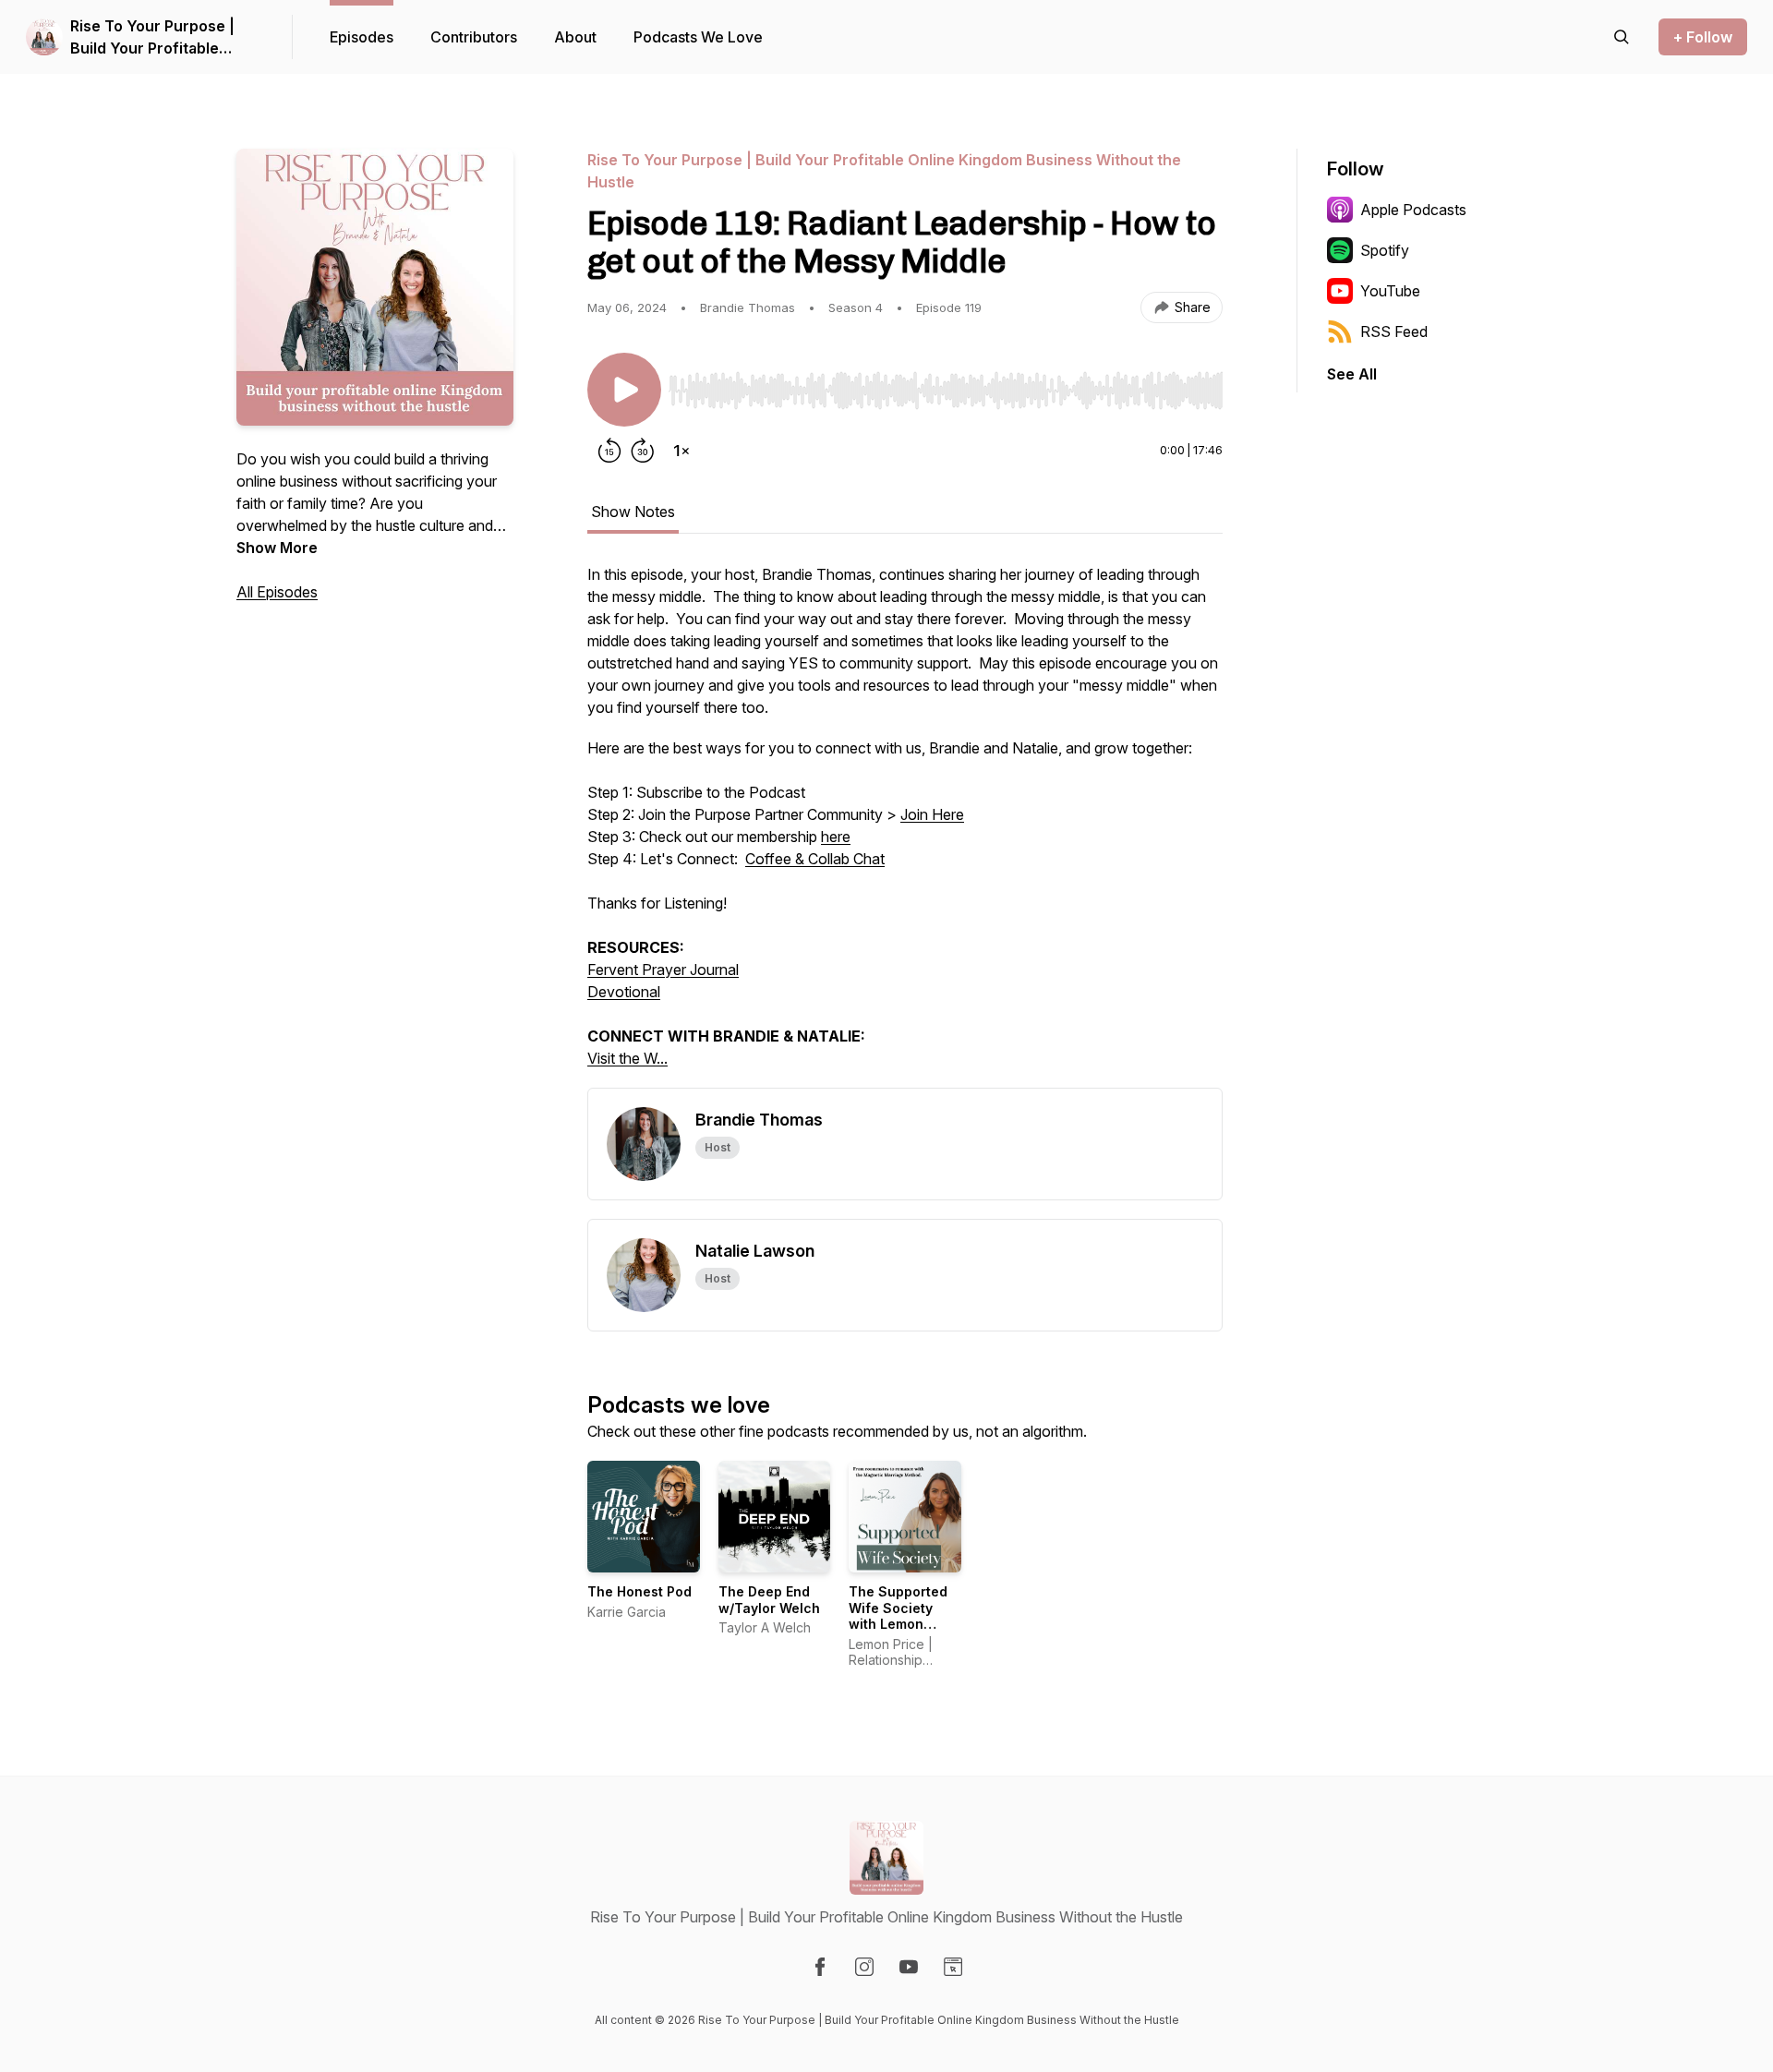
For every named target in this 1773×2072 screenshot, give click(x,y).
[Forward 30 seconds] (643, 451)
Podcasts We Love (698, 37)
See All (1352, 374)
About (575, 37)
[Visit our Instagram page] (864, 1967)
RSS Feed (1394, 331)
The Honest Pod (639, 1591)
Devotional (624, 992)
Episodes (362, 37)
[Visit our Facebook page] (820, 1967)
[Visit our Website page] (953, 1967)
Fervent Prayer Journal (663, 970)
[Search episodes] (1622, 37)
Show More (277, 548)
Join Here (932, 814)
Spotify (1385, 250)
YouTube (1390, 291)
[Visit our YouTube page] (909, 1967)
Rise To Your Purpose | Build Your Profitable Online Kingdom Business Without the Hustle (163, 38)
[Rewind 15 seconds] (609, 451)
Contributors (474, 37)
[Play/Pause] (624, 390)
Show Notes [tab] (633, 512)
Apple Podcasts (1413, 210)
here (836, 837)
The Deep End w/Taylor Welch (769, 1600)
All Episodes (277, 592)
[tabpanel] (905, 825)
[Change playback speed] (681, 451)
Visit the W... (627, 1058)
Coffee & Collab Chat (815, 859)
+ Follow (1703, 37)
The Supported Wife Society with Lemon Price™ (898, 1616)
